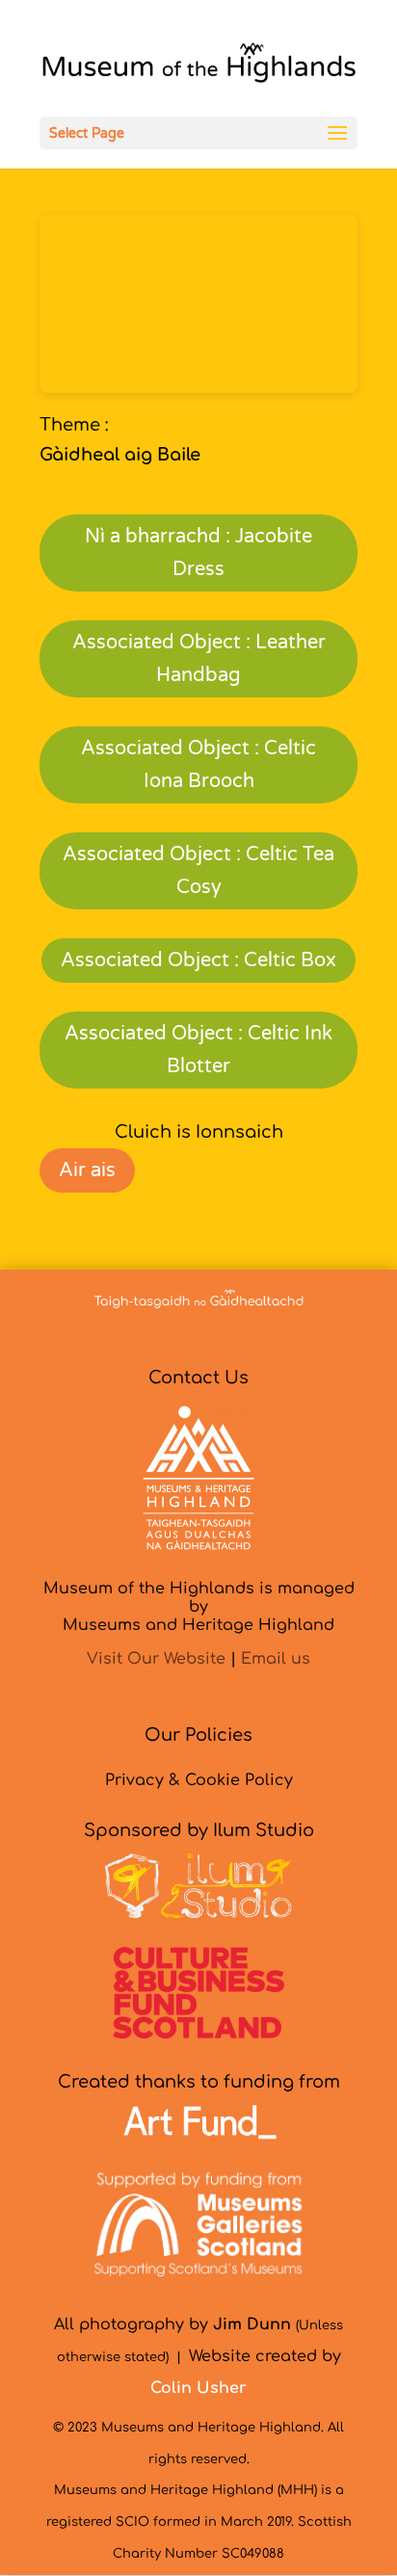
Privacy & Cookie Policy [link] (199, 1780)
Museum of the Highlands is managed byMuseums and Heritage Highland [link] (199, 1607)
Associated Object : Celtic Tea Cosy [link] (198, 871)
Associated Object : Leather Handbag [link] (199, 659)
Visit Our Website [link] (156, 1659)
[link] (198, 68)
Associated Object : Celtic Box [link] (198, 960)
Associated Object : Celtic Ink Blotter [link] (198, 1050)
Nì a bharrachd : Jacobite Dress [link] (198, 553)
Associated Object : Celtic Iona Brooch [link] (198, 765)
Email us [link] (276, 1659)
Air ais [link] (87, 1170)
